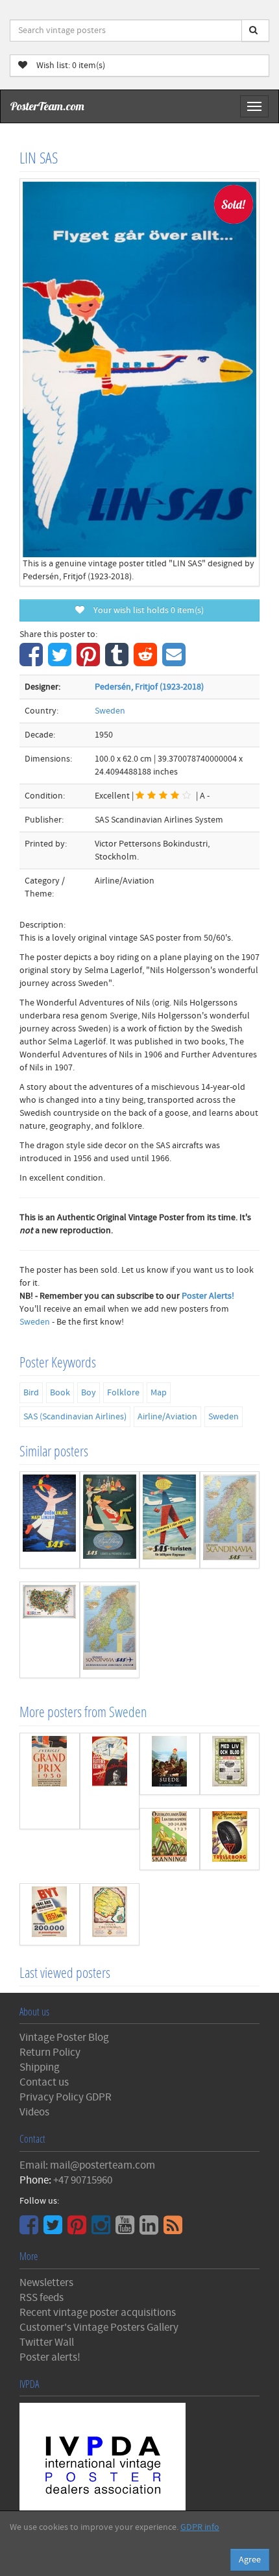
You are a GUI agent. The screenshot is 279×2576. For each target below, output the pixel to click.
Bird (31, 1393)
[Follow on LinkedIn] (151, 2230)
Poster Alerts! (208, 1296)
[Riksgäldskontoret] (50, 1914)
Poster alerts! (50, 2357)
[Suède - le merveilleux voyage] (170, 1764)
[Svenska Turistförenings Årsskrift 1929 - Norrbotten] (110, 1914)
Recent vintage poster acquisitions (98, 2313)
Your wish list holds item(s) (146, 610)
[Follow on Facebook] (30, 2230)
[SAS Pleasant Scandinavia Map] (230, 1520)
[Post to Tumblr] (118, 662)
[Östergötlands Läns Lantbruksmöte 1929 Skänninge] (170, 1839)
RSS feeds (42, 2298)
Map (159, 1393)
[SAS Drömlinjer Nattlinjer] (50, 1520)
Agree (250, 2560)
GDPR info (200, 2527)
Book (60, 1393)
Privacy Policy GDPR (66, 2097)
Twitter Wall (47, 2342)
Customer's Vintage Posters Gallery (99, 2328)
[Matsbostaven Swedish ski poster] (110, 1781)
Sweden (110, 711)
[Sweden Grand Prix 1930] (50, 1781)
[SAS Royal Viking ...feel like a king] (110, 1520)
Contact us (44, 2082)
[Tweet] (61, 662)
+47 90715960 (83, 2180)
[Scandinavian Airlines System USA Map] (50, 1630)
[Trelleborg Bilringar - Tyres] (230, 1839)
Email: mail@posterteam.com (87, 2165)
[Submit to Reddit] (147, 662)
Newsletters (46, 2283)
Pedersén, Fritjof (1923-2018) (149, 687)
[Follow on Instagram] (103, 2230)
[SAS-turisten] (170, 1520)
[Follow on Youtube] (127, 2230)
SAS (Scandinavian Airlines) (75, 1417)
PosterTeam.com (47, 106)
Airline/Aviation (167, 1417)
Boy (89, 1393)
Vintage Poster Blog (64, 2038)
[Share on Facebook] (33, 662)
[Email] (176, 662)
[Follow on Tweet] (55, 2230)
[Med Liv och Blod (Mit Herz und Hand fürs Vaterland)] (230, 1764)
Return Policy (50, 2052)
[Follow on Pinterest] (79, 2230)
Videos (34, 2112)
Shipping (40, 2067)
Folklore (123, 1393)
